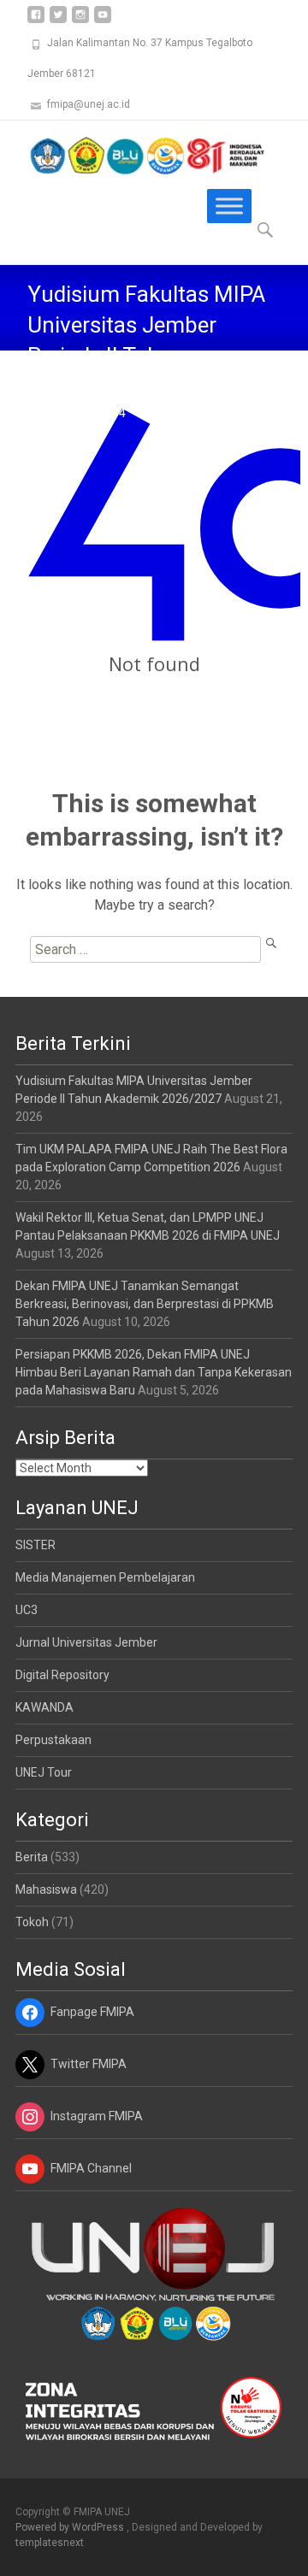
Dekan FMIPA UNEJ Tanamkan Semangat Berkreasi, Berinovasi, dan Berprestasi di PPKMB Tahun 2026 (145, 1304)
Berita (32, 1857)
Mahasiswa (46, 1889)
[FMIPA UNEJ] (133, 155)
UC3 (27, 1610)
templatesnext (50, 2543)
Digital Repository (62, 1675)
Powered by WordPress (71, 2527)
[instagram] (80, 21)
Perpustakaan (53, 1740)
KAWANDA (44, 1707)
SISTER (36, 1545)
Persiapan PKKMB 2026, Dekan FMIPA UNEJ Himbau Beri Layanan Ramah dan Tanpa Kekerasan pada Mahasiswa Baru (154, 1372)
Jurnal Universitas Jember (86, 1642)
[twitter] (58, 21)
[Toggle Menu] (229, 206)
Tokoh (32, 1922)
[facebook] (36, 21)
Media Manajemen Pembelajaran (105, 1577)
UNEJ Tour (44, 1772)
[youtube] (103, 21)
